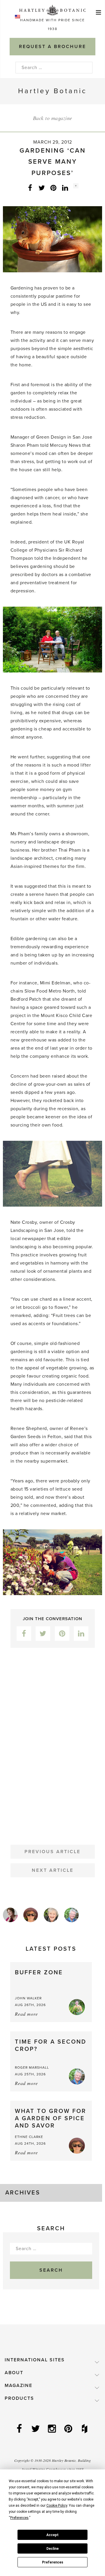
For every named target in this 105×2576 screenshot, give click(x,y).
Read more (26, 2014)
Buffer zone (39, 1973)
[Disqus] (52, 1742)
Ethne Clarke (29, 2137)
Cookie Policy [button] (57, 2506)
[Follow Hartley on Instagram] (52, 2429)
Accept (52, 2535)
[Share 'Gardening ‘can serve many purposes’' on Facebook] (30, 188)
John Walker (28, 1998)
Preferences (53, 2562)
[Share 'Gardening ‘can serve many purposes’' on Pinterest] (53, 188)
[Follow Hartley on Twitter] (36, 2429)
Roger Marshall (32, 2067)
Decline (52, 2549)
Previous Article (52, 1852)
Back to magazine (53, 118)
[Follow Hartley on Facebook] (20, 2429)
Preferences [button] (19, 2518)
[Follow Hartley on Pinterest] (69, 2429)
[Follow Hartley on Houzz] (85, 2429)
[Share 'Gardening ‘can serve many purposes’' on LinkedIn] (65, 188)
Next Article (53, 1870)
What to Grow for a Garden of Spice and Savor (51, 2118)
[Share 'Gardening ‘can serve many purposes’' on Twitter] (42, 188)
